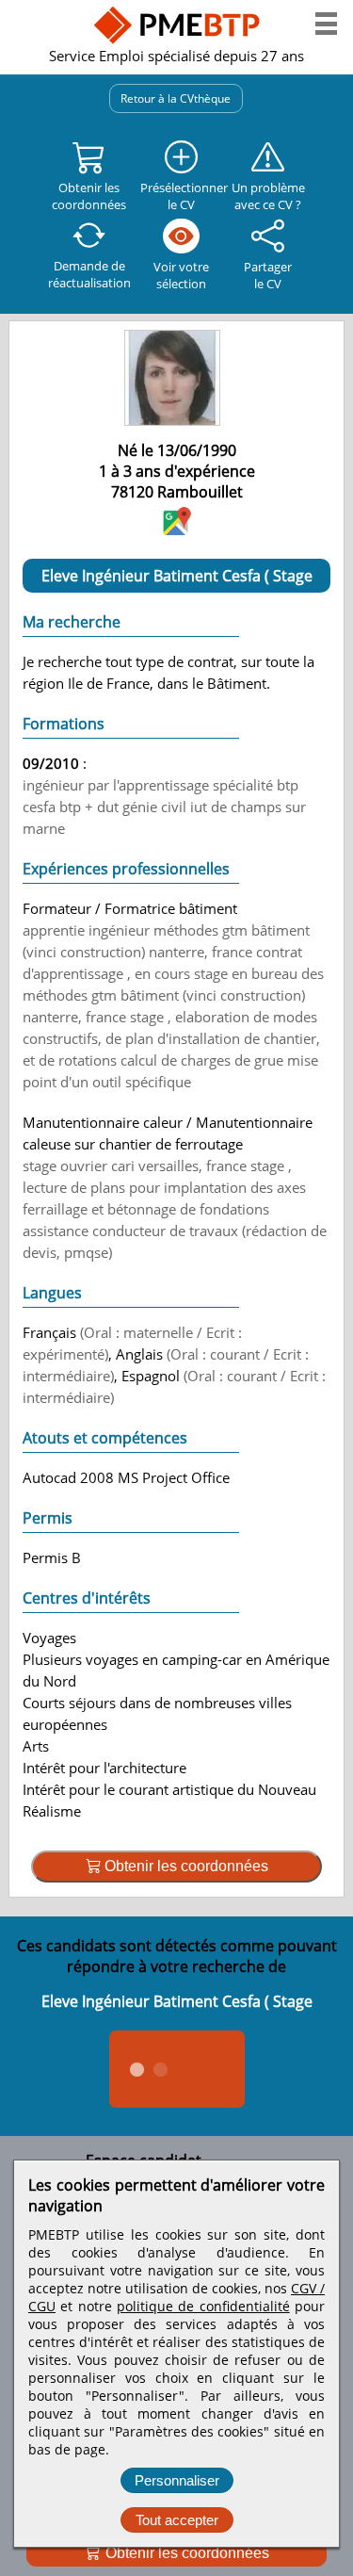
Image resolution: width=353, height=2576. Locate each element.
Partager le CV (268, 275)
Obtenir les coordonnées (185, 2553)
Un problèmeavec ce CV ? (268, 196)
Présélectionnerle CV (181, 196)
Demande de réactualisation (89, 274)
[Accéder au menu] (326, 24)
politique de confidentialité (203, 2306)
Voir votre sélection (181, 275)
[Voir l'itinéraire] (177, 529)
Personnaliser (177, 2480)
